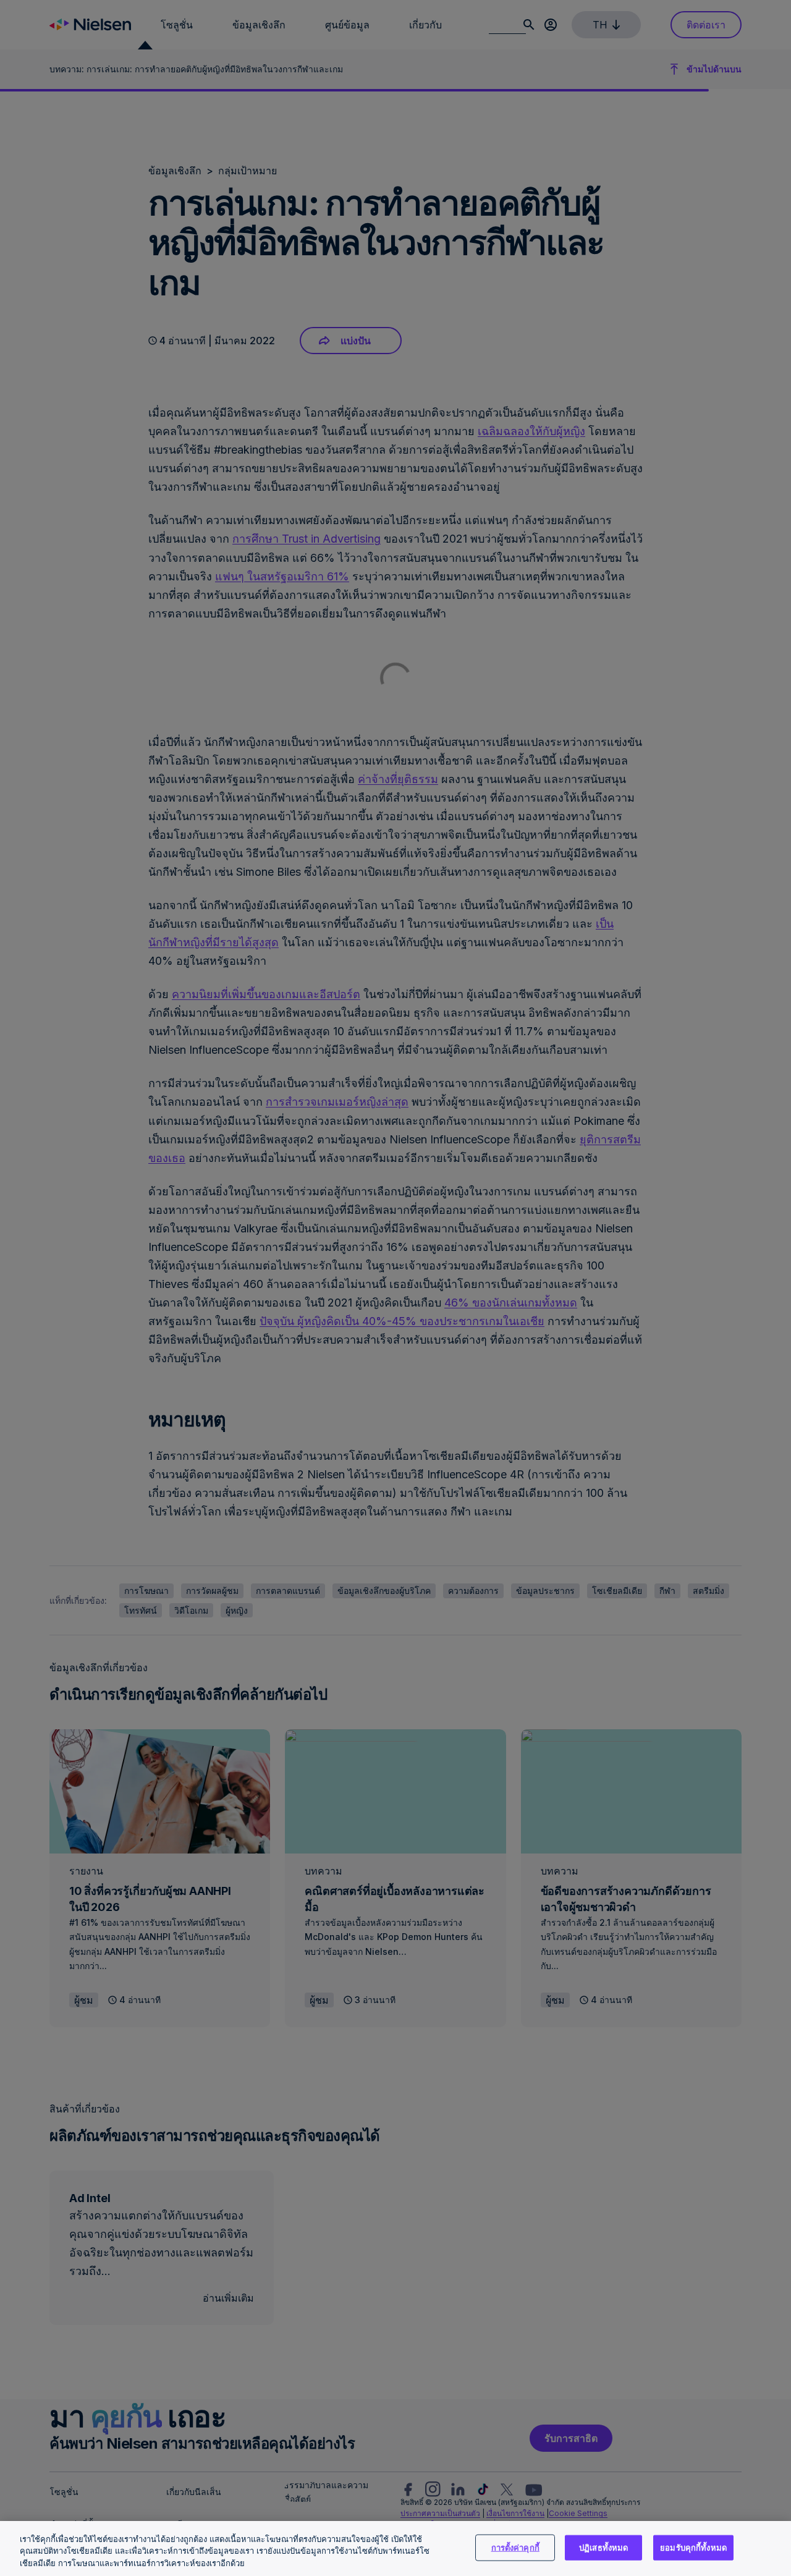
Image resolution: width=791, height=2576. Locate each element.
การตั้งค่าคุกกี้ (515, 2547)
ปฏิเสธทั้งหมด (603, 2547)
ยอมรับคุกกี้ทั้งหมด (693, 2547)
